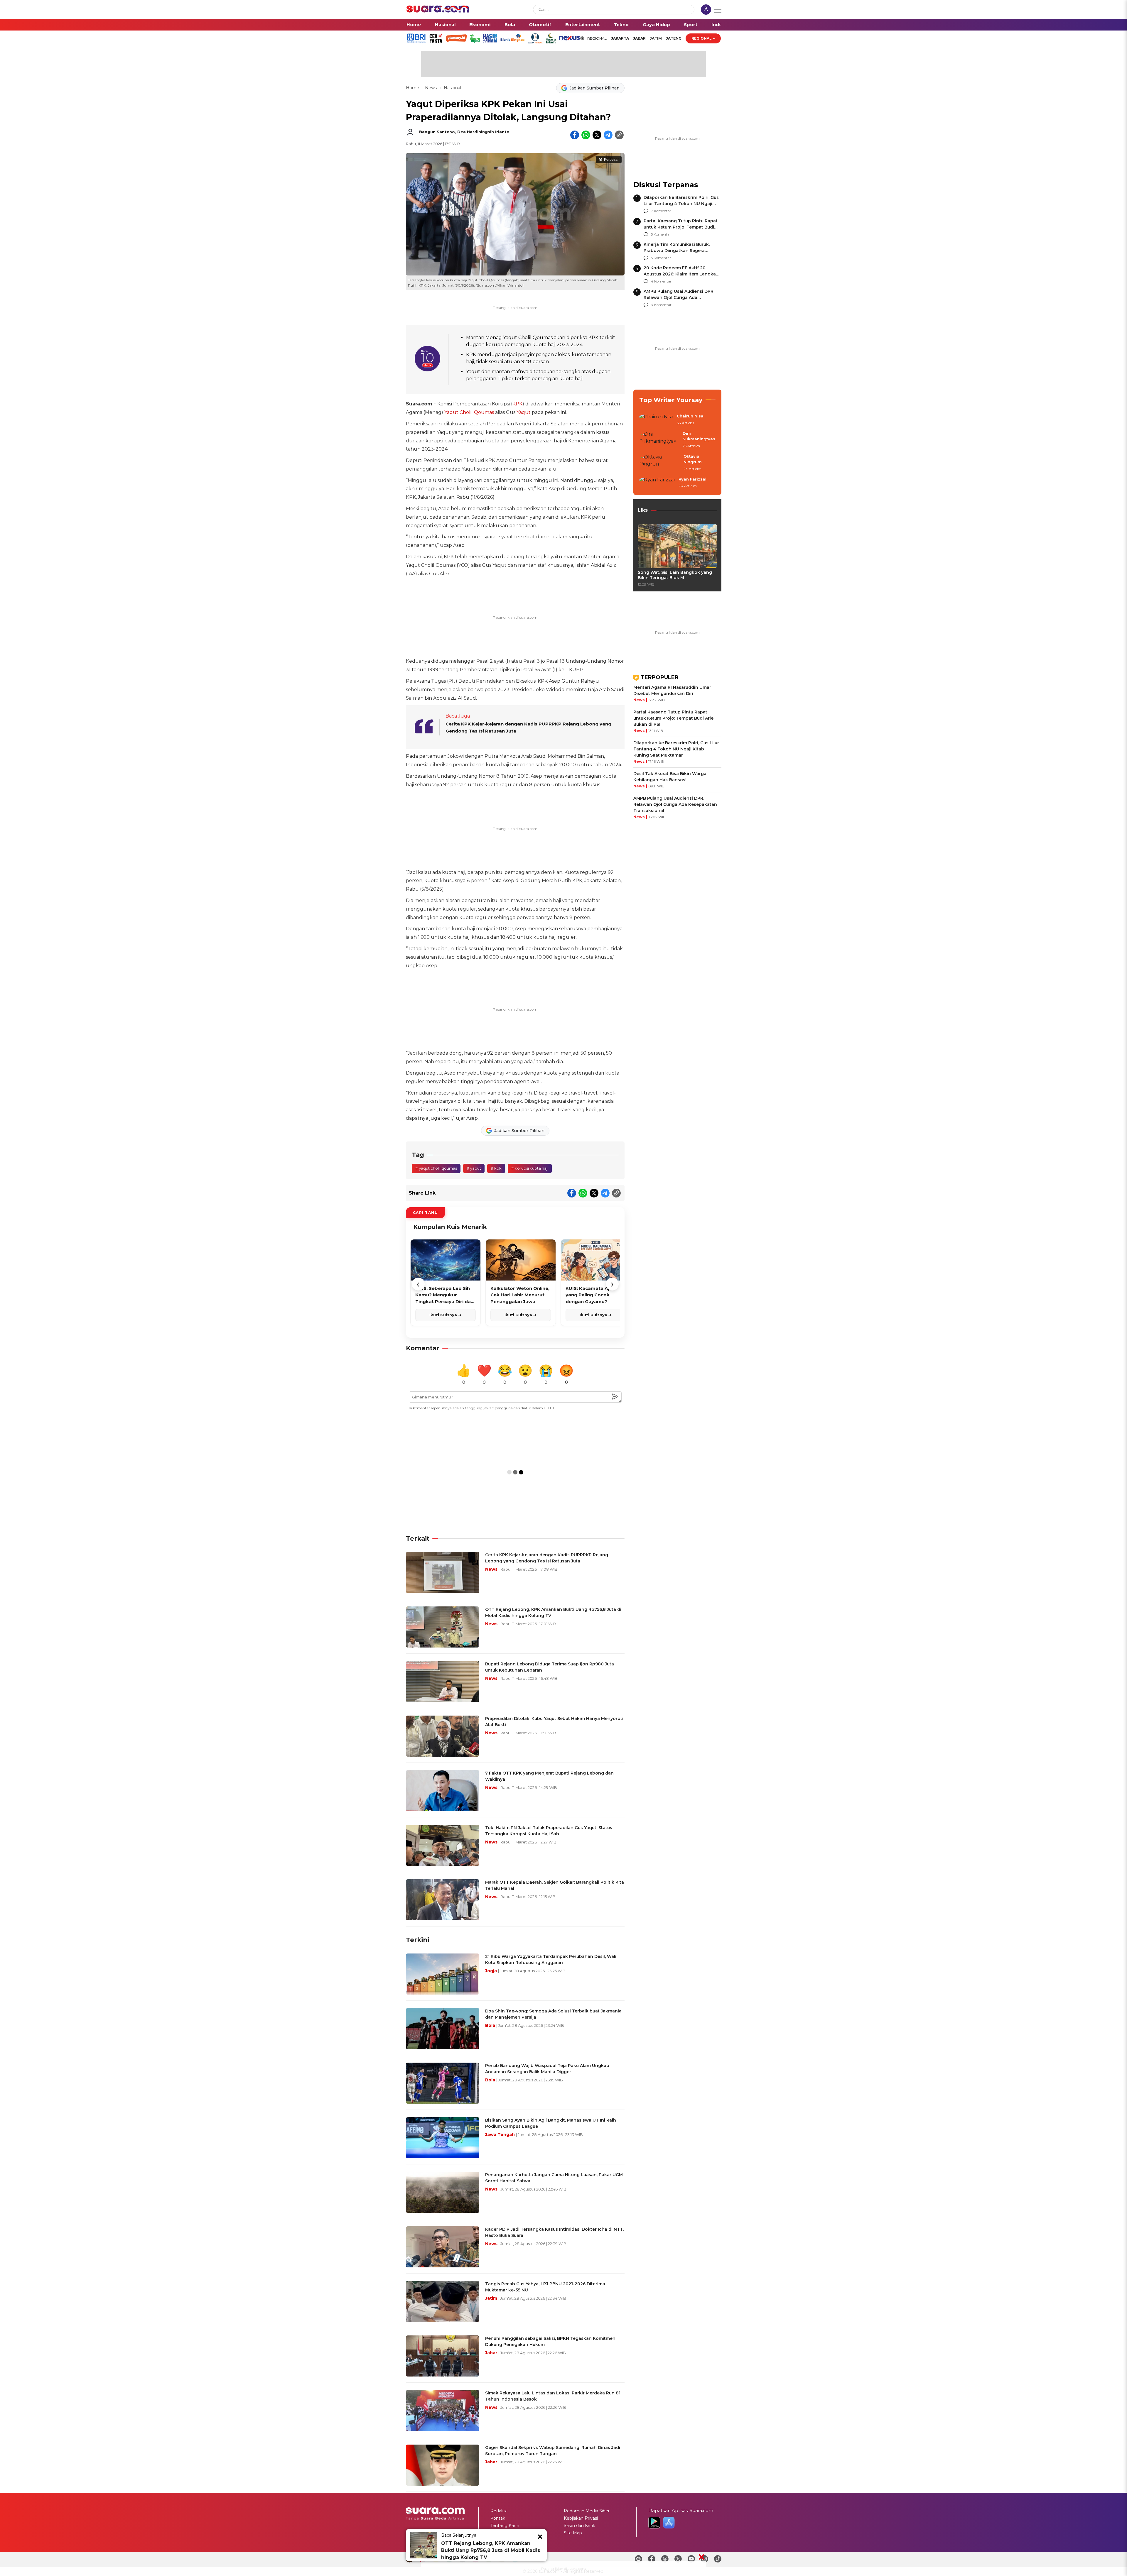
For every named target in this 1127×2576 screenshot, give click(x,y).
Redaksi (498, 2511)
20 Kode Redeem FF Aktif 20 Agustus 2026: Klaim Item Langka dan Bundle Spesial (680, 274)
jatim (656, 38)
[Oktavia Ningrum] (660, 463)
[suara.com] (438, 11)
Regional (702, 38)
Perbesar (611, 160)
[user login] (706, 10)
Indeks (719, 24)
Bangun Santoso (437, 132)
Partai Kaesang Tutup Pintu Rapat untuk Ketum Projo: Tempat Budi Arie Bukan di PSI (681, 227)
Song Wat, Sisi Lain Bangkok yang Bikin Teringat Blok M (675, 575)
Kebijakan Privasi (581, 2518)
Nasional (445, 24)
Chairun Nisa (690, 416)
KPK (517, 404)
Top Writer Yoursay (671, 400)
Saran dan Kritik (579, 2526)
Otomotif (540, 24)
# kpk (496, 1168)
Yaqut (524, 412)
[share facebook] (575, 135)
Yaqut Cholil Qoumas (469, 412)
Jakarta (620, 38)
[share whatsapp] (586, 135)
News (431, 88)
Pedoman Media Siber (587, 2511)
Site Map (573, 2533)
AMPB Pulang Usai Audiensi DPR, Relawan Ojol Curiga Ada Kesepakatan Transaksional (679, 297)
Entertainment (583, 24)
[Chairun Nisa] (656, 420)
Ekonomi (480, 24)
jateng (674, 38)
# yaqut (474, 1168)
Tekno (621, 24)
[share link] (619, 135)
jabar (639, 38)
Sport (691, 24)
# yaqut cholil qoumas (436, 1168)
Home (414, 24)
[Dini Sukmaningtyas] (659, 440)
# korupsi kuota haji (530, 1168)
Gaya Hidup (656, 24)
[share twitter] (597, 135)
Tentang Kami (505, 2526)
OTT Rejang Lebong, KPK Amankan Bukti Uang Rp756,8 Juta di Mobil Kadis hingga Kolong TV (491, 2550)
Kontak (498, 2518)
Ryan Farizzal (692, 479)
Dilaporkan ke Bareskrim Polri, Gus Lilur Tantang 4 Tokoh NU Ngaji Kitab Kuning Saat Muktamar (681, 204)
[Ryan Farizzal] (657, 483)
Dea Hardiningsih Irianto (483, 132)
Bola (510, 24)
